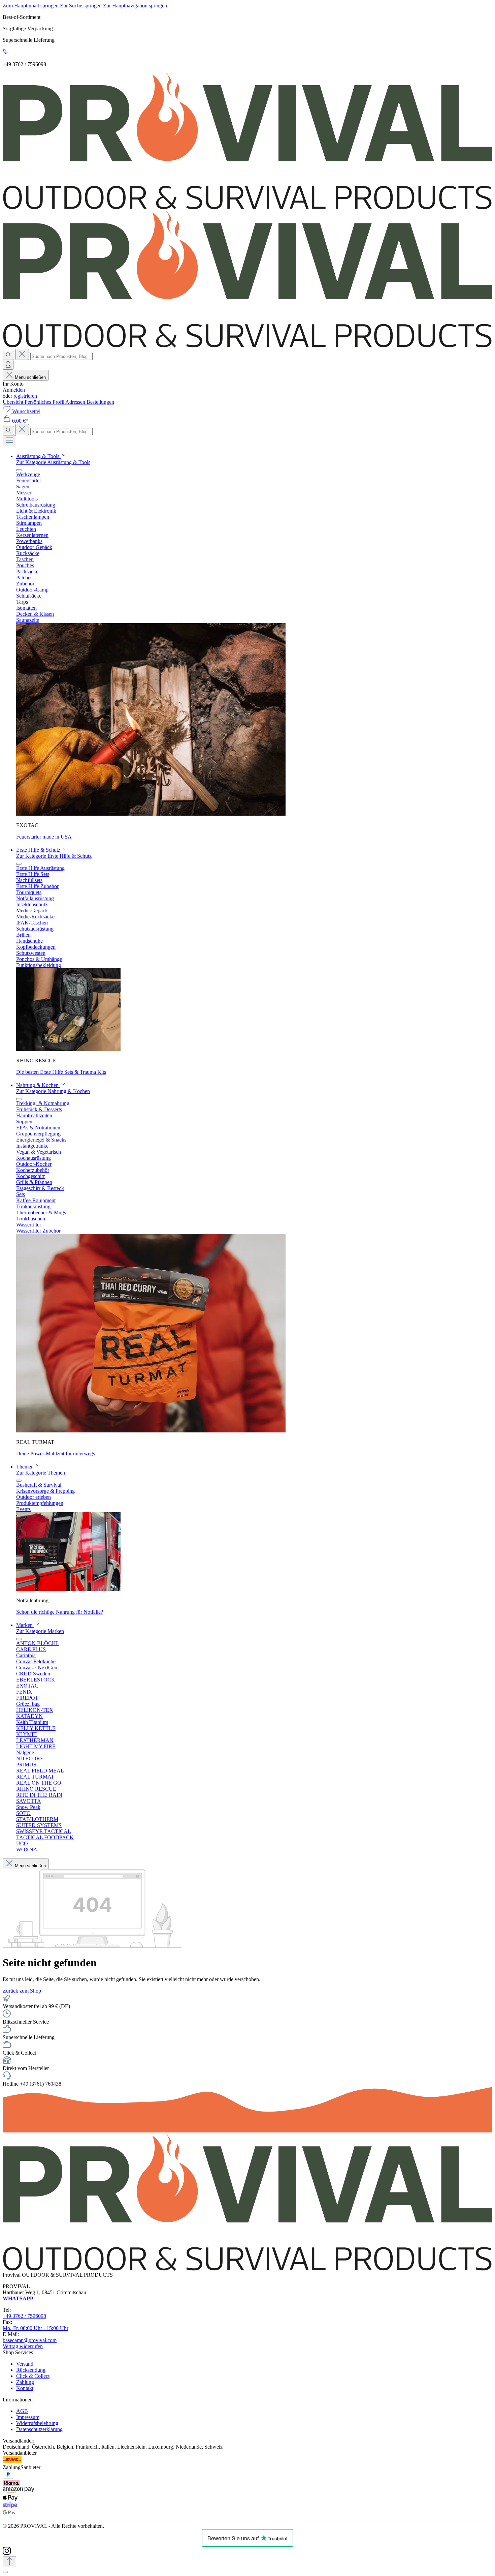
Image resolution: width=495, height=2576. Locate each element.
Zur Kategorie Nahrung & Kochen (53, 1091)
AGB (22, 2411)
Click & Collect (33, 2376)
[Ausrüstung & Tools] (151, 814)
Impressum (28, 2417)
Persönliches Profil (45, 402)
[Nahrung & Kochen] (151, 1431)
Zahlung (25, 2382)
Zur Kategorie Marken (40, 1631)
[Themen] (68, 1589)
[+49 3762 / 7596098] (6, 53)
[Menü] (9, 441)
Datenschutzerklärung (39, 2429)
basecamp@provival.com (30, 2340)
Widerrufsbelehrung (37, 2423)
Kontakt (25, 2388)
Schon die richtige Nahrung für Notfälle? (60, 1612)
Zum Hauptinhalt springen (31, 6)
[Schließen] (5, 2572)
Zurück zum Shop (22, 1991)
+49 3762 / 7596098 (24, 2316)
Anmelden (14, 390)
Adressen (76, 402)
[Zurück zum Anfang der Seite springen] (9, 2562)
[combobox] (61, 356)
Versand (25, 2364)
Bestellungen (100, 402)
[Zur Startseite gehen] (247, 207)
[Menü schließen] (19, 470)
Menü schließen (30, 377)
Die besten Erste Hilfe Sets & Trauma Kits (61, 1072)
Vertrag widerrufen (23, 2346)
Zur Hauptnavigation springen (135, 6)
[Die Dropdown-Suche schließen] (22, 354)
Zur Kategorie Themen (41, 1473)
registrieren (25, 396)
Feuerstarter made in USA (44, 837)
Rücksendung (31, 2370)
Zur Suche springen (81, 6)
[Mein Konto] (8, 365)
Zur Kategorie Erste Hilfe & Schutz (54, 856)
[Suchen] (8, 355)
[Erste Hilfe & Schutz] (68, 1049)
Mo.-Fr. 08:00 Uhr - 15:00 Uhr (36, 2328)
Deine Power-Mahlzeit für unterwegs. (56, 1453)
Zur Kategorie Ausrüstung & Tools (53, 462)
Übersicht (14, 402)
